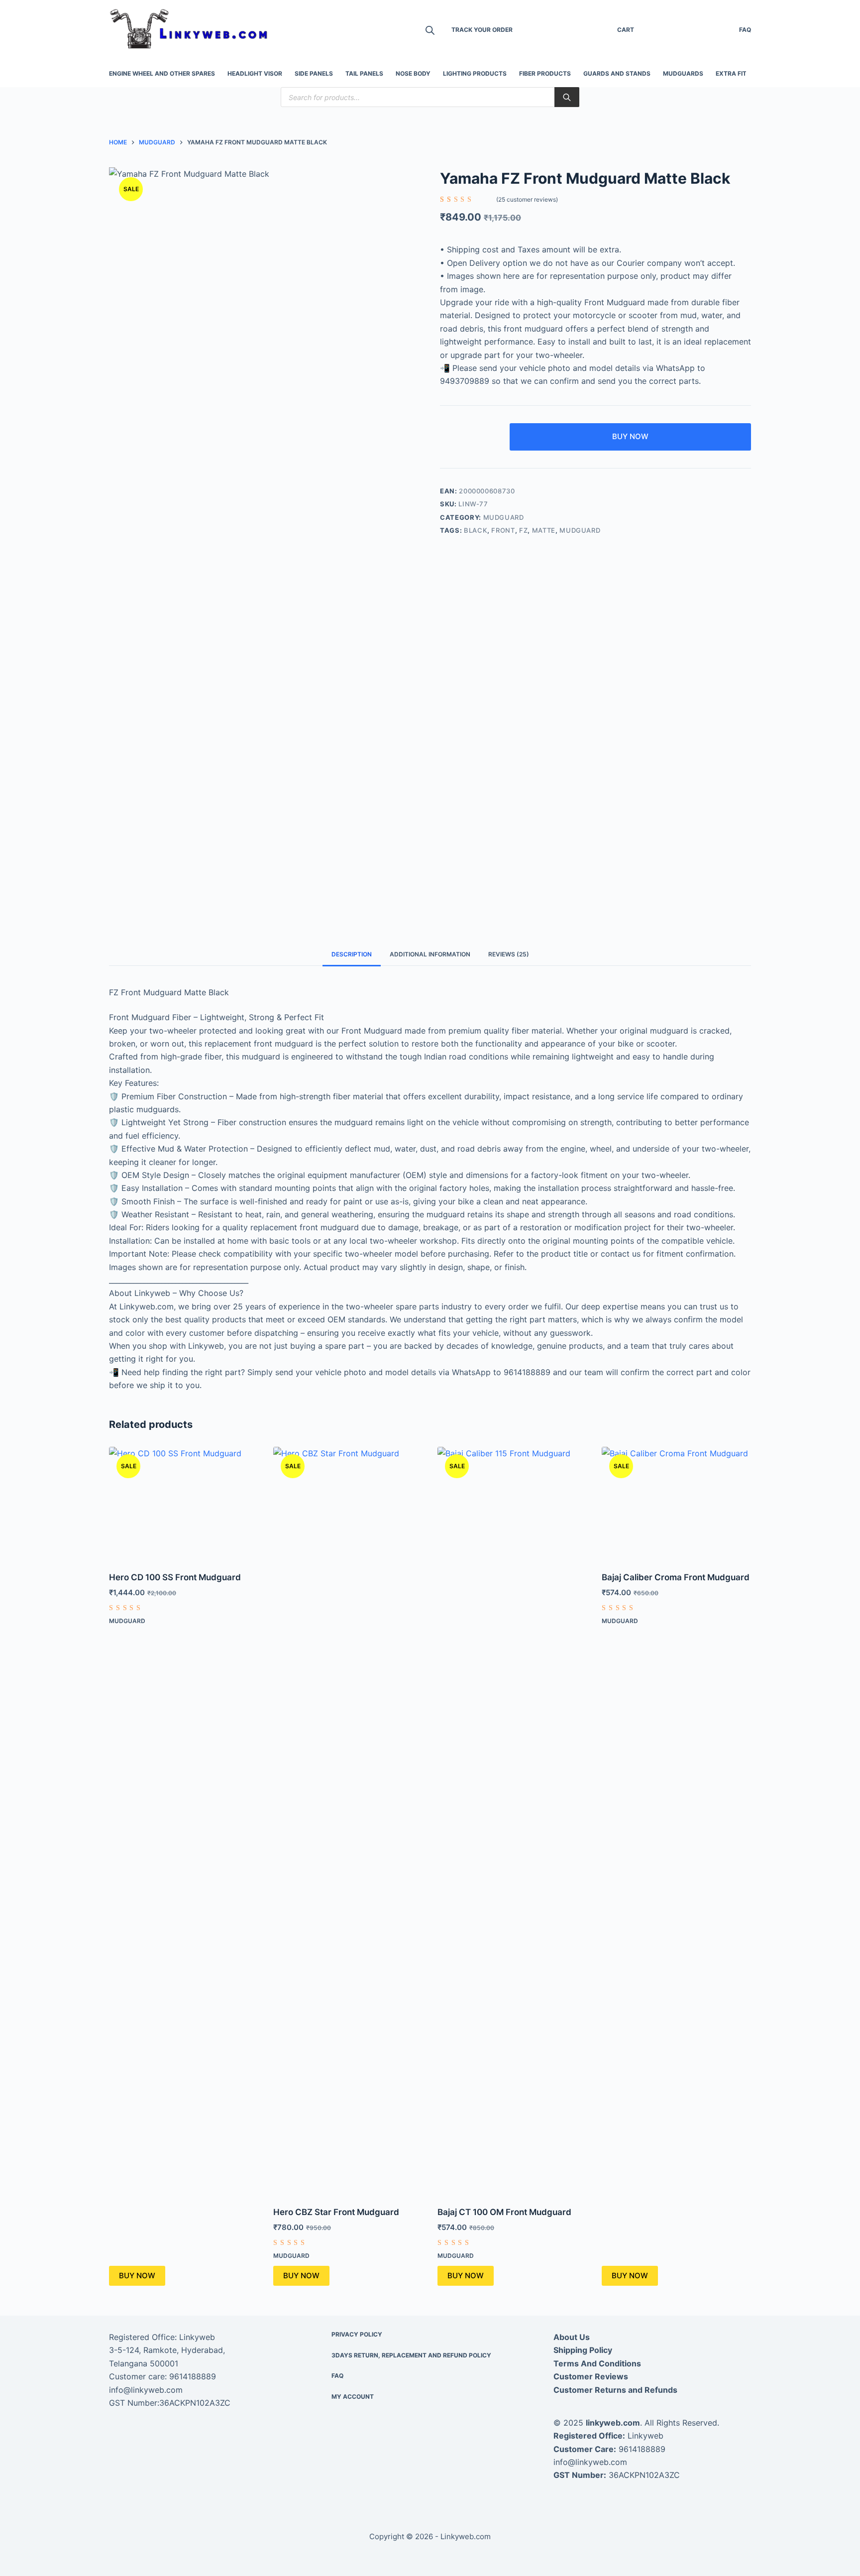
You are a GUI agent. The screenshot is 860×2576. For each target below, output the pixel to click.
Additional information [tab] (430, 954)
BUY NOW (630, 436)
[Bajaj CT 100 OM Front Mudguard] (512, 1820)
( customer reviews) (527, 199)
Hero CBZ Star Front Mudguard (336, 2212)
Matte (544, 530)
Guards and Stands (617, 73)
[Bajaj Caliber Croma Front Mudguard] (676, 1503)
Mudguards (683, 73)
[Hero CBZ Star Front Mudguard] (348, 1820)
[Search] (567, 97)
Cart (626, 30)
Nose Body (413, 73)
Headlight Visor (255, 73)
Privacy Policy (357, 2334)
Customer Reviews (591, 2376)
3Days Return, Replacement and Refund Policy (411, 2355)
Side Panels (314, 73)
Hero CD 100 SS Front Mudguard (175, 1577)
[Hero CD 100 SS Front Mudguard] (184, 1503)
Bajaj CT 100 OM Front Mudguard (504, 2212)
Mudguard (504, 517)
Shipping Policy (583, 2350)
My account (353, 2397)
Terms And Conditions (597, 2363)
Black (476, 530)
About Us (572, 2337)
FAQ (745, 30)
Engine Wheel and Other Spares (162, 73)
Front (503, 530)
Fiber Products (545, 73)
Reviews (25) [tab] (509, 954)
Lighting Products (475, 73)
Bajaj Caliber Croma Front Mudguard (676, 1577)
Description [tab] (352, 954)
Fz (523, 530)
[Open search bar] (430, 30)
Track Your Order (482, 30)
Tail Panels (364, 73)
